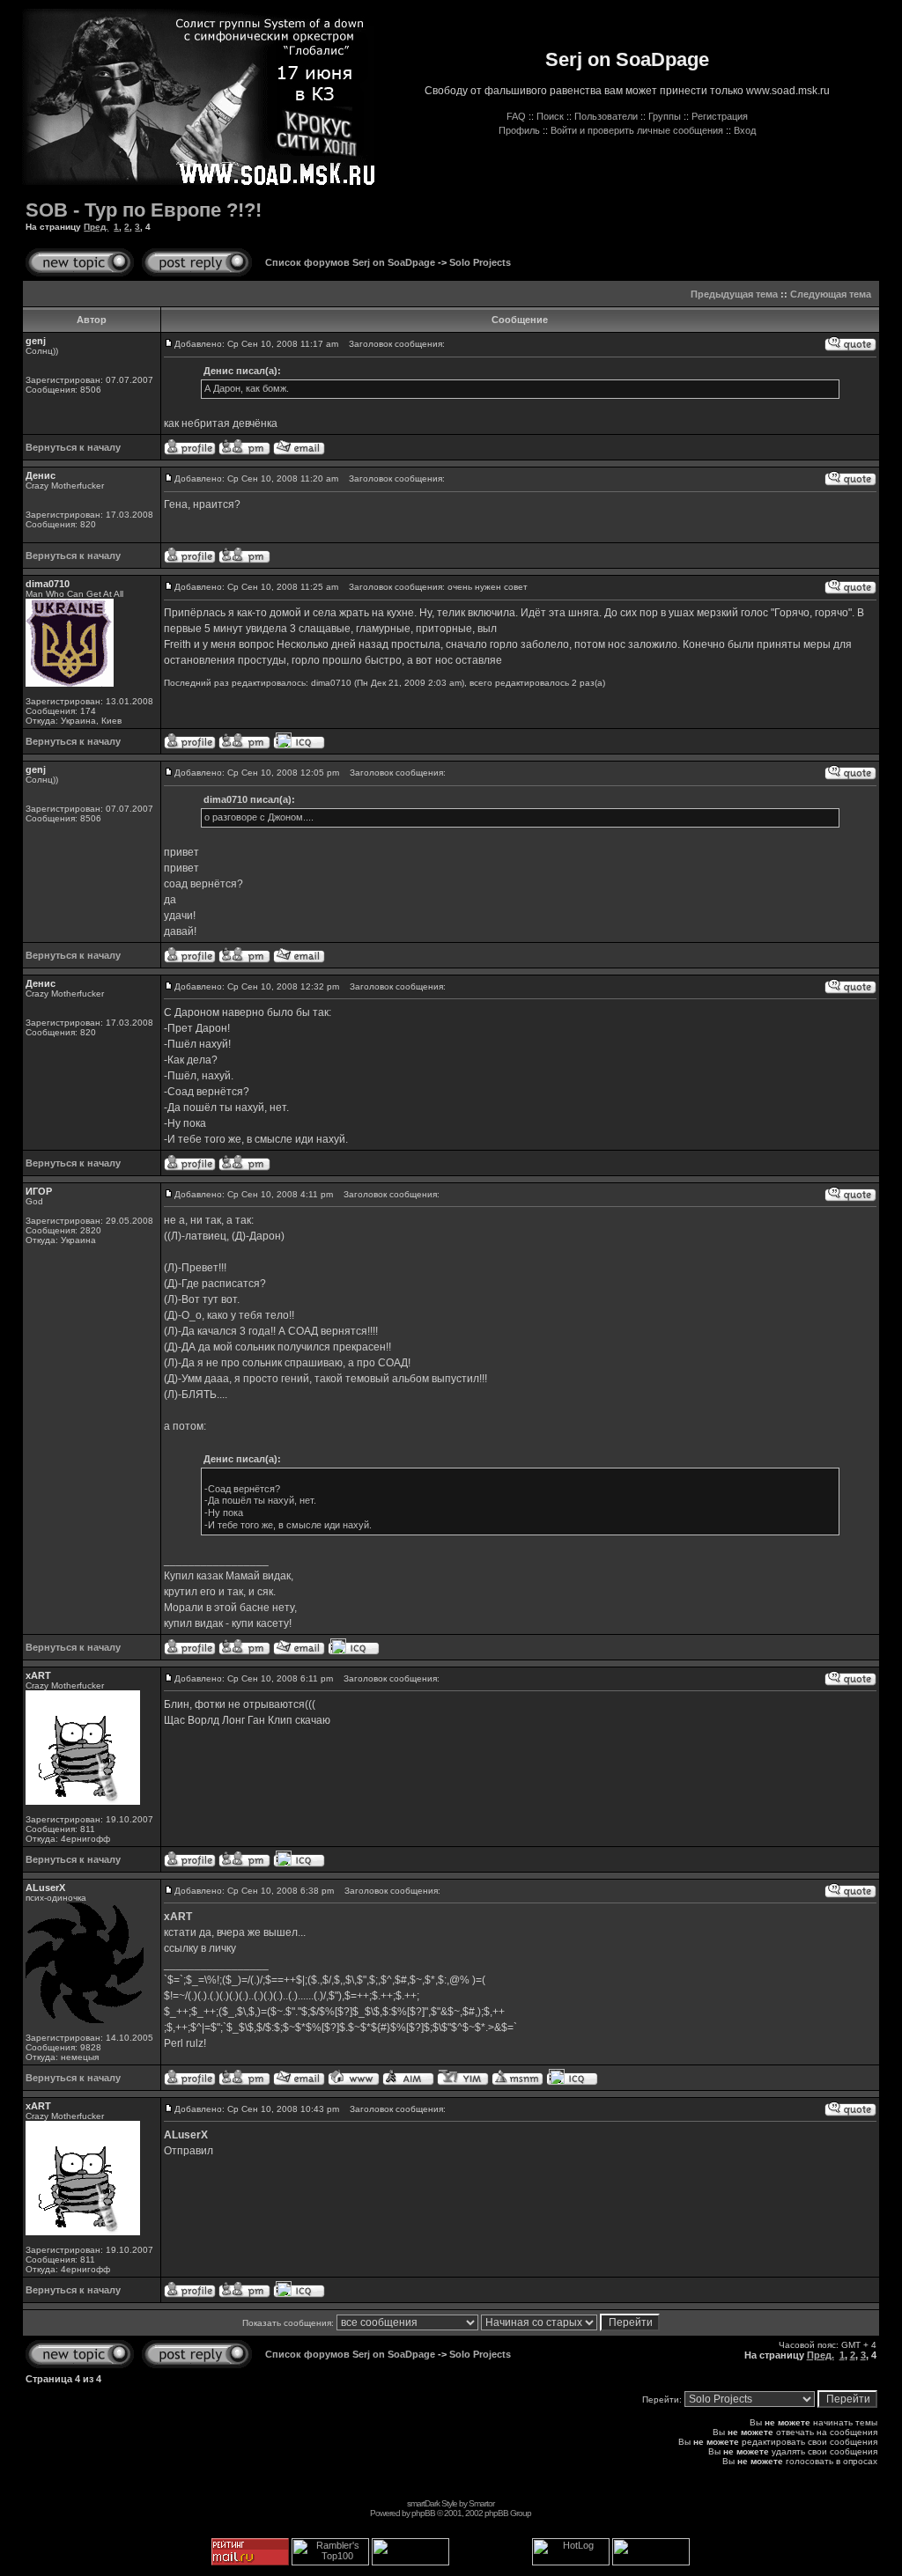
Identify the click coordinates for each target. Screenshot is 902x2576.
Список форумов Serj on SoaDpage (350, 262)
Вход (745, 130)
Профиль (519, 130)
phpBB (423, 2513)
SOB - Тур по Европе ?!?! (144, 210)
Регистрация (720, 116)
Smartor (481, 2503)
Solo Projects (480, 262)
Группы (665, 116)
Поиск (550, 116)
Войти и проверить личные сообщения (637, 130)
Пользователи (606, 116)
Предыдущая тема (734, 294)
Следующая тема (831, 294)
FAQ (516, 116)
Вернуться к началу (73, 447)
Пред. (96, 227)
